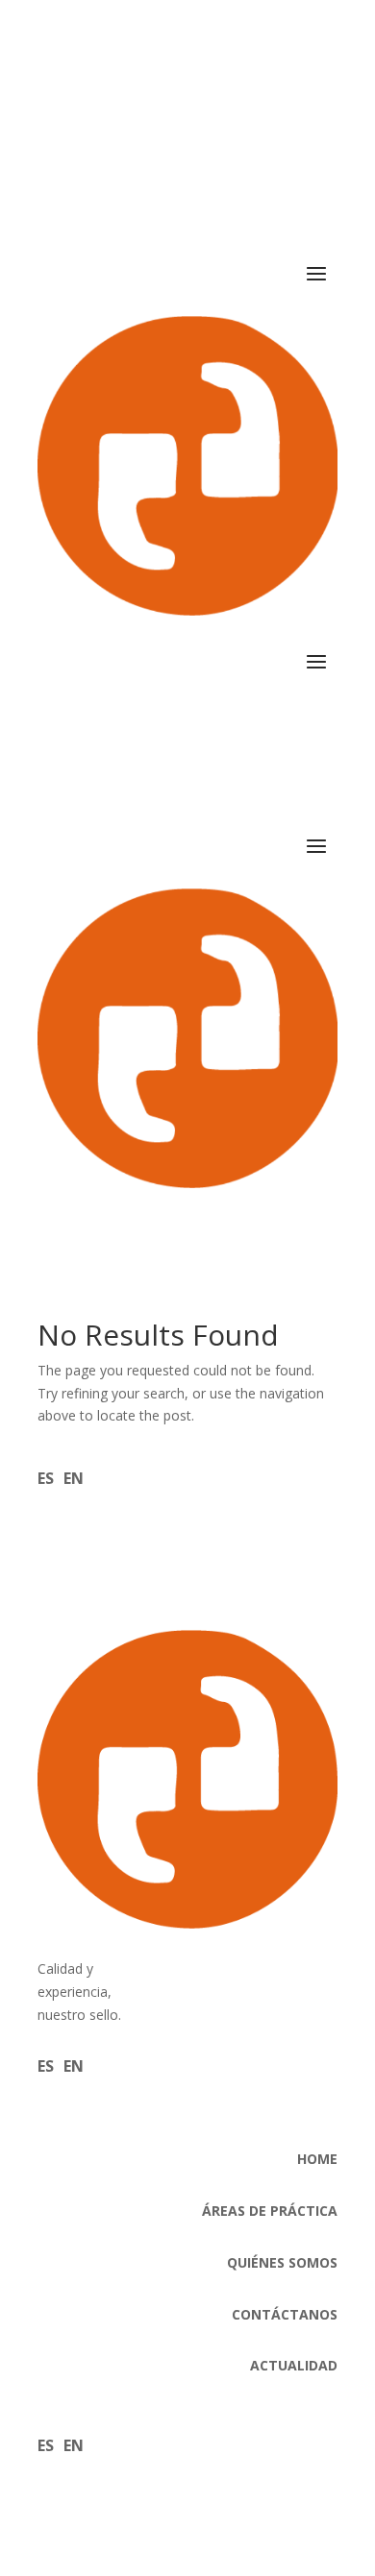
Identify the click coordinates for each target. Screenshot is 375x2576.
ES (46, 1478)
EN (74, 1478)
